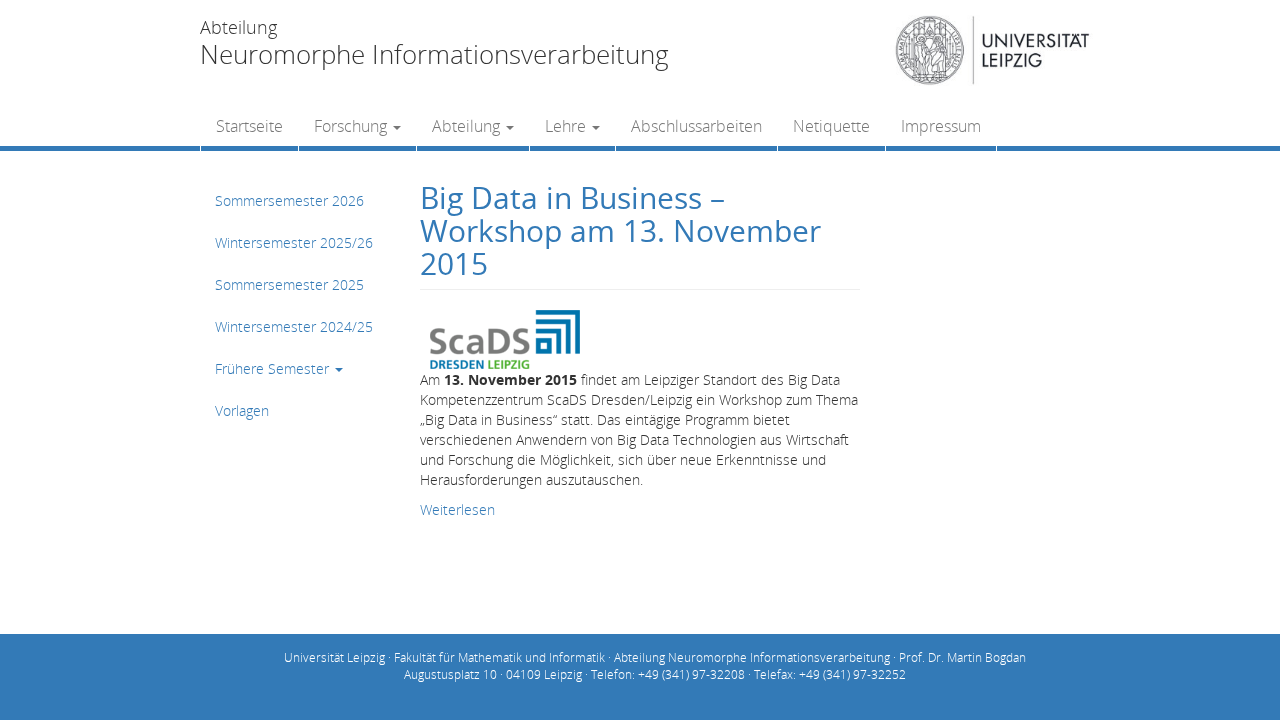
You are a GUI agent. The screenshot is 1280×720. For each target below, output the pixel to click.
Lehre (567, 126)
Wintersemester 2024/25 (294, 326)
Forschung (352, 126)
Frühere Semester (274, 368)
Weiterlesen (457, 509)
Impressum (941, 126)
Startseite (249, 126)
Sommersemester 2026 (289, 200)
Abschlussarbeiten (696, 126)
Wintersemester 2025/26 (294, 242)
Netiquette (831, 126)
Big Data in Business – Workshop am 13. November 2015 (620, 230)
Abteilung (468, 126)
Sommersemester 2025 (289, 284)
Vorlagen (242, 410)
